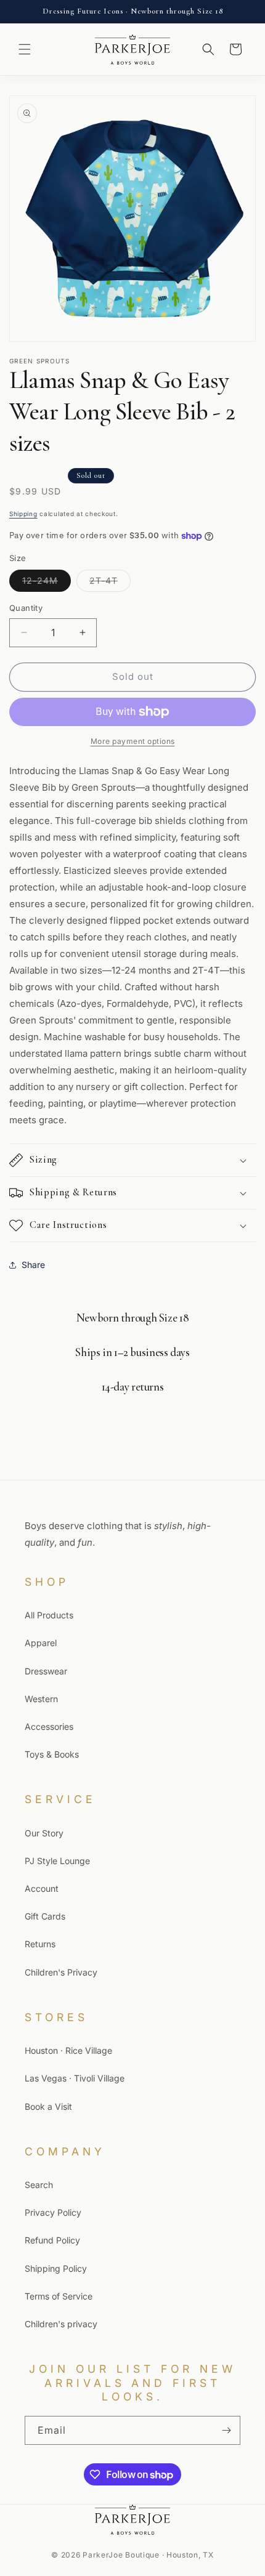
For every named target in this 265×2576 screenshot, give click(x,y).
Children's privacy (61, 2324)
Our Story (44, 1833)
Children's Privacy (61, 1972)
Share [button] (33, 1265)
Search (39, 2185)
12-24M (47, 583)
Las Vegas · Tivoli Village (75, 2078)
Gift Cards (45, 1916)
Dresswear (46, 1671)
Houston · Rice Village (68, 2050)
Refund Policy (52, 2240)
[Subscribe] (226, 2430)
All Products (49, 1615)
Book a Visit (48, 2106)
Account (42, 1888)
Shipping (23, 514)
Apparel (41, 1643)
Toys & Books (52, 1754)
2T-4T (110, 583)
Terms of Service (59, 2296)
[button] (25, 49)
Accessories (49, 1726)
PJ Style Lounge (57, 1861)
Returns (40, 1944)
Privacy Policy (53, 2212)
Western (41, 1699)
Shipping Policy (56, 2268)
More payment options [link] (133, 741)
